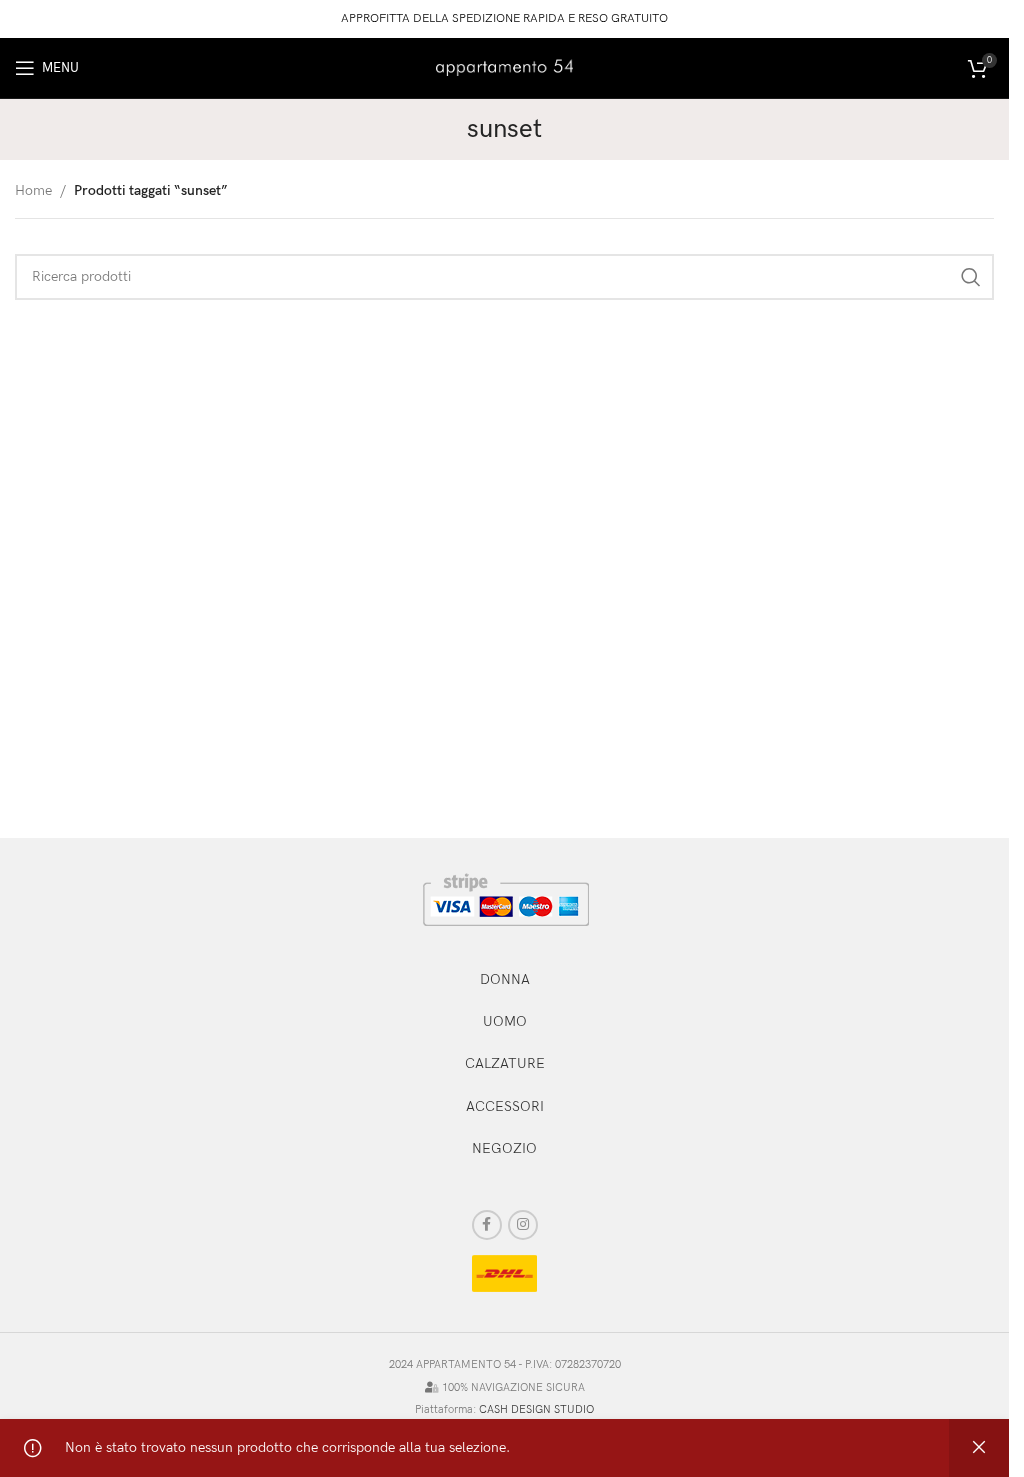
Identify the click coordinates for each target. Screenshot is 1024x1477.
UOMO (505, 1021)
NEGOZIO (504, 1148)
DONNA (505, 979)
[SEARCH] (971, 277)
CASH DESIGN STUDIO (536, 1409)
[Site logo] (505, 66)
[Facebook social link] (487, 1225)
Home (33, 190)
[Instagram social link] (523, 1225)
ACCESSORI (505, 1106)
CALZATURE (505, 1063)
